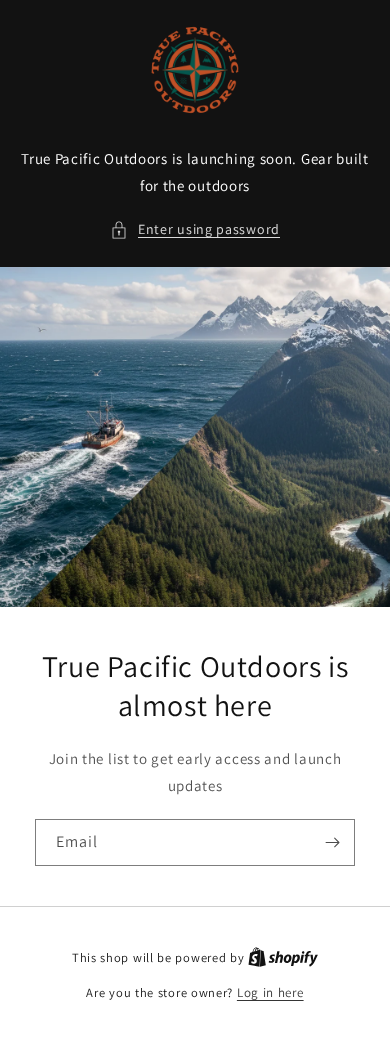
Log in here (270, 992)
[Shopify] (283, 957)
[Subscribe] (332, 842)
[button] (195, 229)
